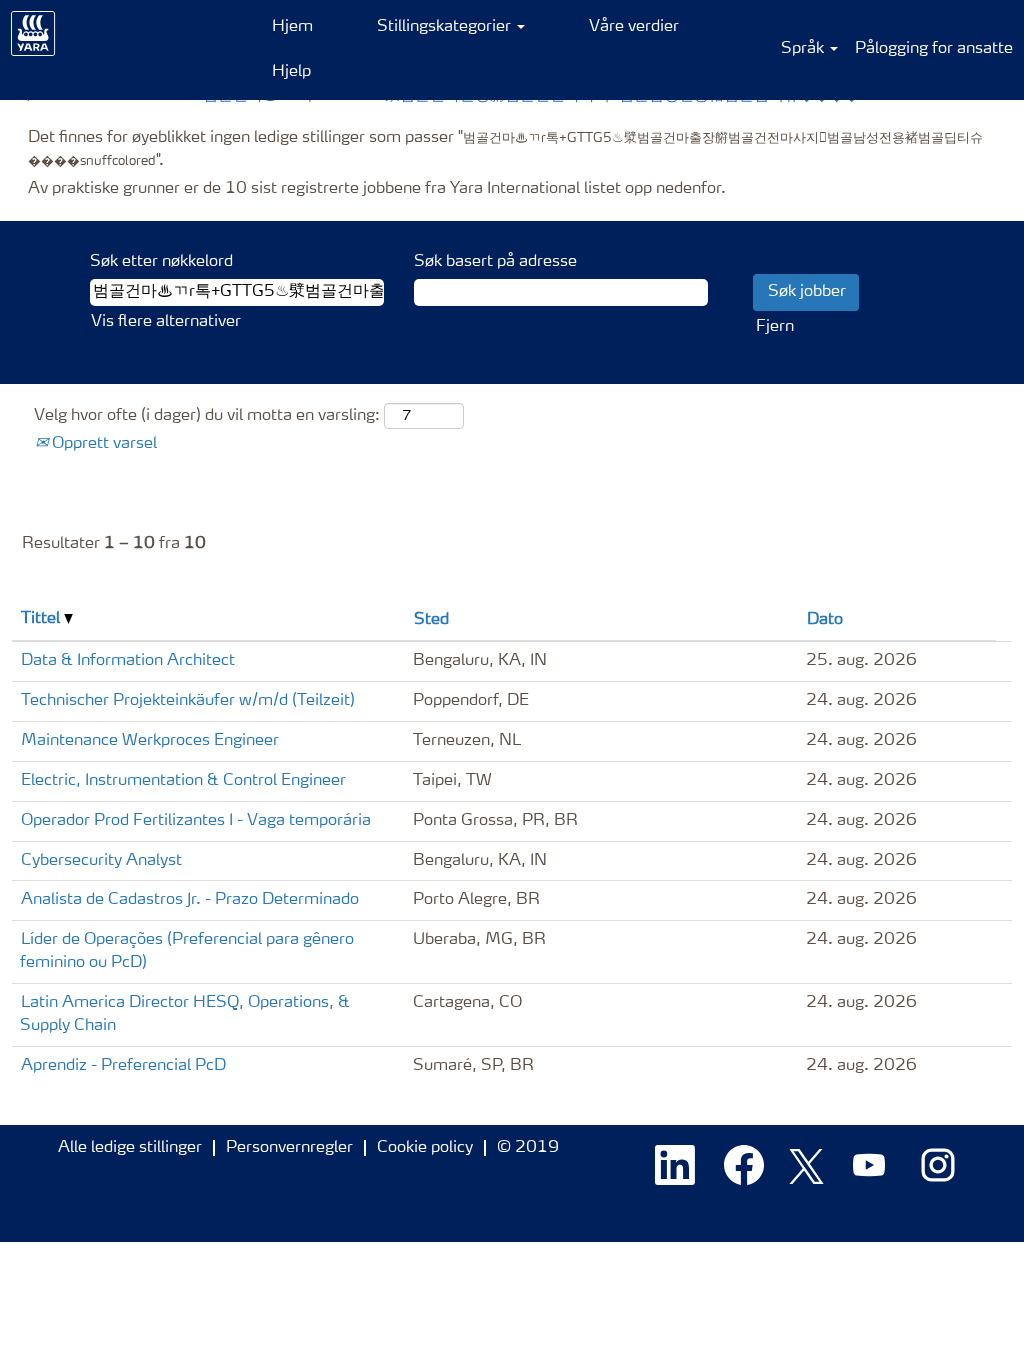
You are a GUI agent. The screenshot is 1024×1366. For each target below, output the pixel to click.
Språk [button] (804, 49)
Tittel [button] (42, 619)
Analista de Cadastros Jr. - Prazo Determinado (190, 900)
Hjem (292, 27)
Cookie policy (425, 1148)
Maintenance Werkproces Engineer (150, 741)
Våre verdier (634, 27)
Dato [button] (825, 620)
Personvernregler (289, 1148)
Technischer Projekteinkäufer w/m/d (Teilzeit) (188, 701)
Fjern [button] (775, 327)
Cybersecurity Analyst (101, 861)
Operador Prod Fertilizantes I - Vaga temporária (196, 821)
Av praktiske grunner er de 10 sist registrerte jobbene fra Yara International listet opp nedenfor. (377, 189)
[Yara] (33, 34)
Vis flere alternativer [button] (166, 322)
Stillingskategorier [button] (446, 27)
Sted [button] (431, 620)
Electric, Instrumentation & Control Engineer (183, 781)
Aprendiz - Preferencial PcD (123, 1066)
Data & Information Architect (128, 661)
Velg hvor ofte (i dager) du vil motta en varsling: (207, 416)
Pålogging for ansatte (934, 49)
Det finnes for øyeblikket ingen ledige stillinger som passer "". (505, 149)
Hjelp (291, 72)
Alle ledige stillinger (130, 1148)
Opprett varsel (102, 444)
